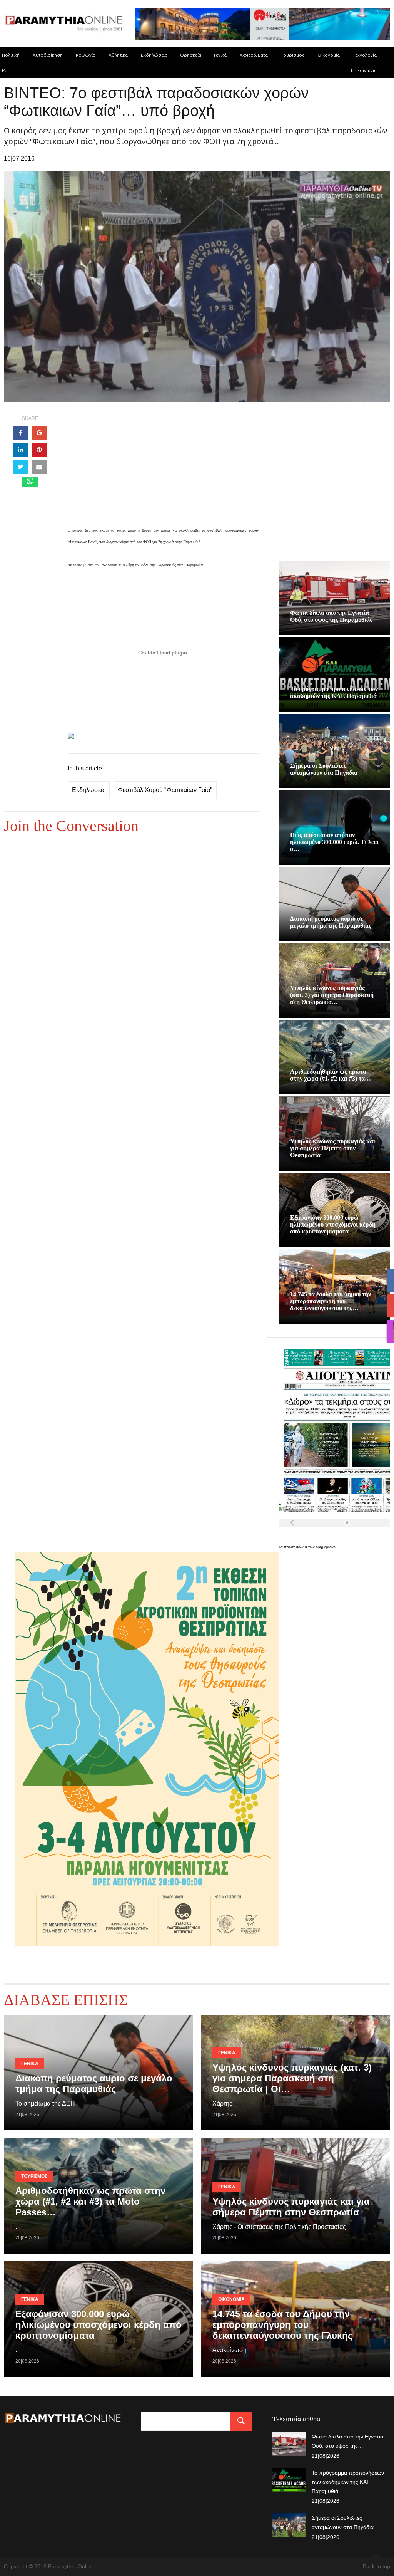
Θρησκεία (191, 55)
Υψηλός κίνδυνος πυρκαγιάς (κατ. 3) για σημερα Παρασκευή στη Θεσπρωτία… (332, 995)
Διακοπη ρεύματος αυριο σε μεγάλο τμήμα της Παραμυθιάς (331, 922)
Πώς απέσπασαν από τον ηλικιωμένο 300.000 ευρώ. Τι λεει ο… (334, 842)
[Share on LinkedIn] (21, 450)
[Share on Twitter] (21, 467)
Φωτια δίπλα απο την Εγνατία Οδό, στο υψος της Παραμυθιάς (331, 616)
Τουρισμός (293, 55)
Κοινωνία (86, 55)
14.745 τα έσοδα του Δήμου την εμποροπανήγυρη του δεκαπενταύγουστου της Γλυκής (282, 2325)
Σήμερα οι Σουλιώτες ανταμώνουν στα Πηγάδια (324, 769)
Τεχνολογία (365, 55)
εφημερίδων (326, 1547)
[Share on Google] (39, 433)
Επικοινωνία (364, 70)
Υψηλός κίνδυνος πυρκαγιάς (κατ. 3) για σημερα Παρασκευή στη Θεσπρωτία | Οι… (292, 2078)
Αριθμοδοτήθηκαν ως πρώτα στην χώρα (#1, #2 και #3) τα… (331, 1075)
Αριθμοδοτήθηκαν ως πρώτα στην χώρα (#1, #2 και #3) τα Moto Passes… (90, 2201)
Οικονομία (329, 55)
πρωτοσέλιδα (296, 1547)
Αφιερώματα (254, 55)
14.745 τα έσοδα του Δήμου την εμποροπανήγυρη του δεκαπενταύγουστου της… (331, 1301)
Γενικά (220, 55)
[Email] (39, 467)
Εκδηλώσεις (154, 55)
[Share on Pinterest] (39, 450)
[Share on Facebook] (21, 433)
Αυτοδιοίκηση (48, 55)
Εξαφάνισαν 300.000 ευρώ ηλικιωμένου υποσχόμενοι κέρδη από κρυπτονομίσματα (333, 1224)
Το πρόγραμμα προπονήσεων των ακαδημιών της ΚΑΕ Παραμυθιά (334, 692)
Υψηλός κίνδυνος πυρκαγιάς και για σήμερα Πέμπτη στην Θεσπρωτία (333, 1148)
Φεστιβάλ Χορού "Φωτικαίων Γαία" (165, 790)
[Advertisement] (163, 470)
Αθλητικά (118, 55)
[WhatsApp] (30, 482)
